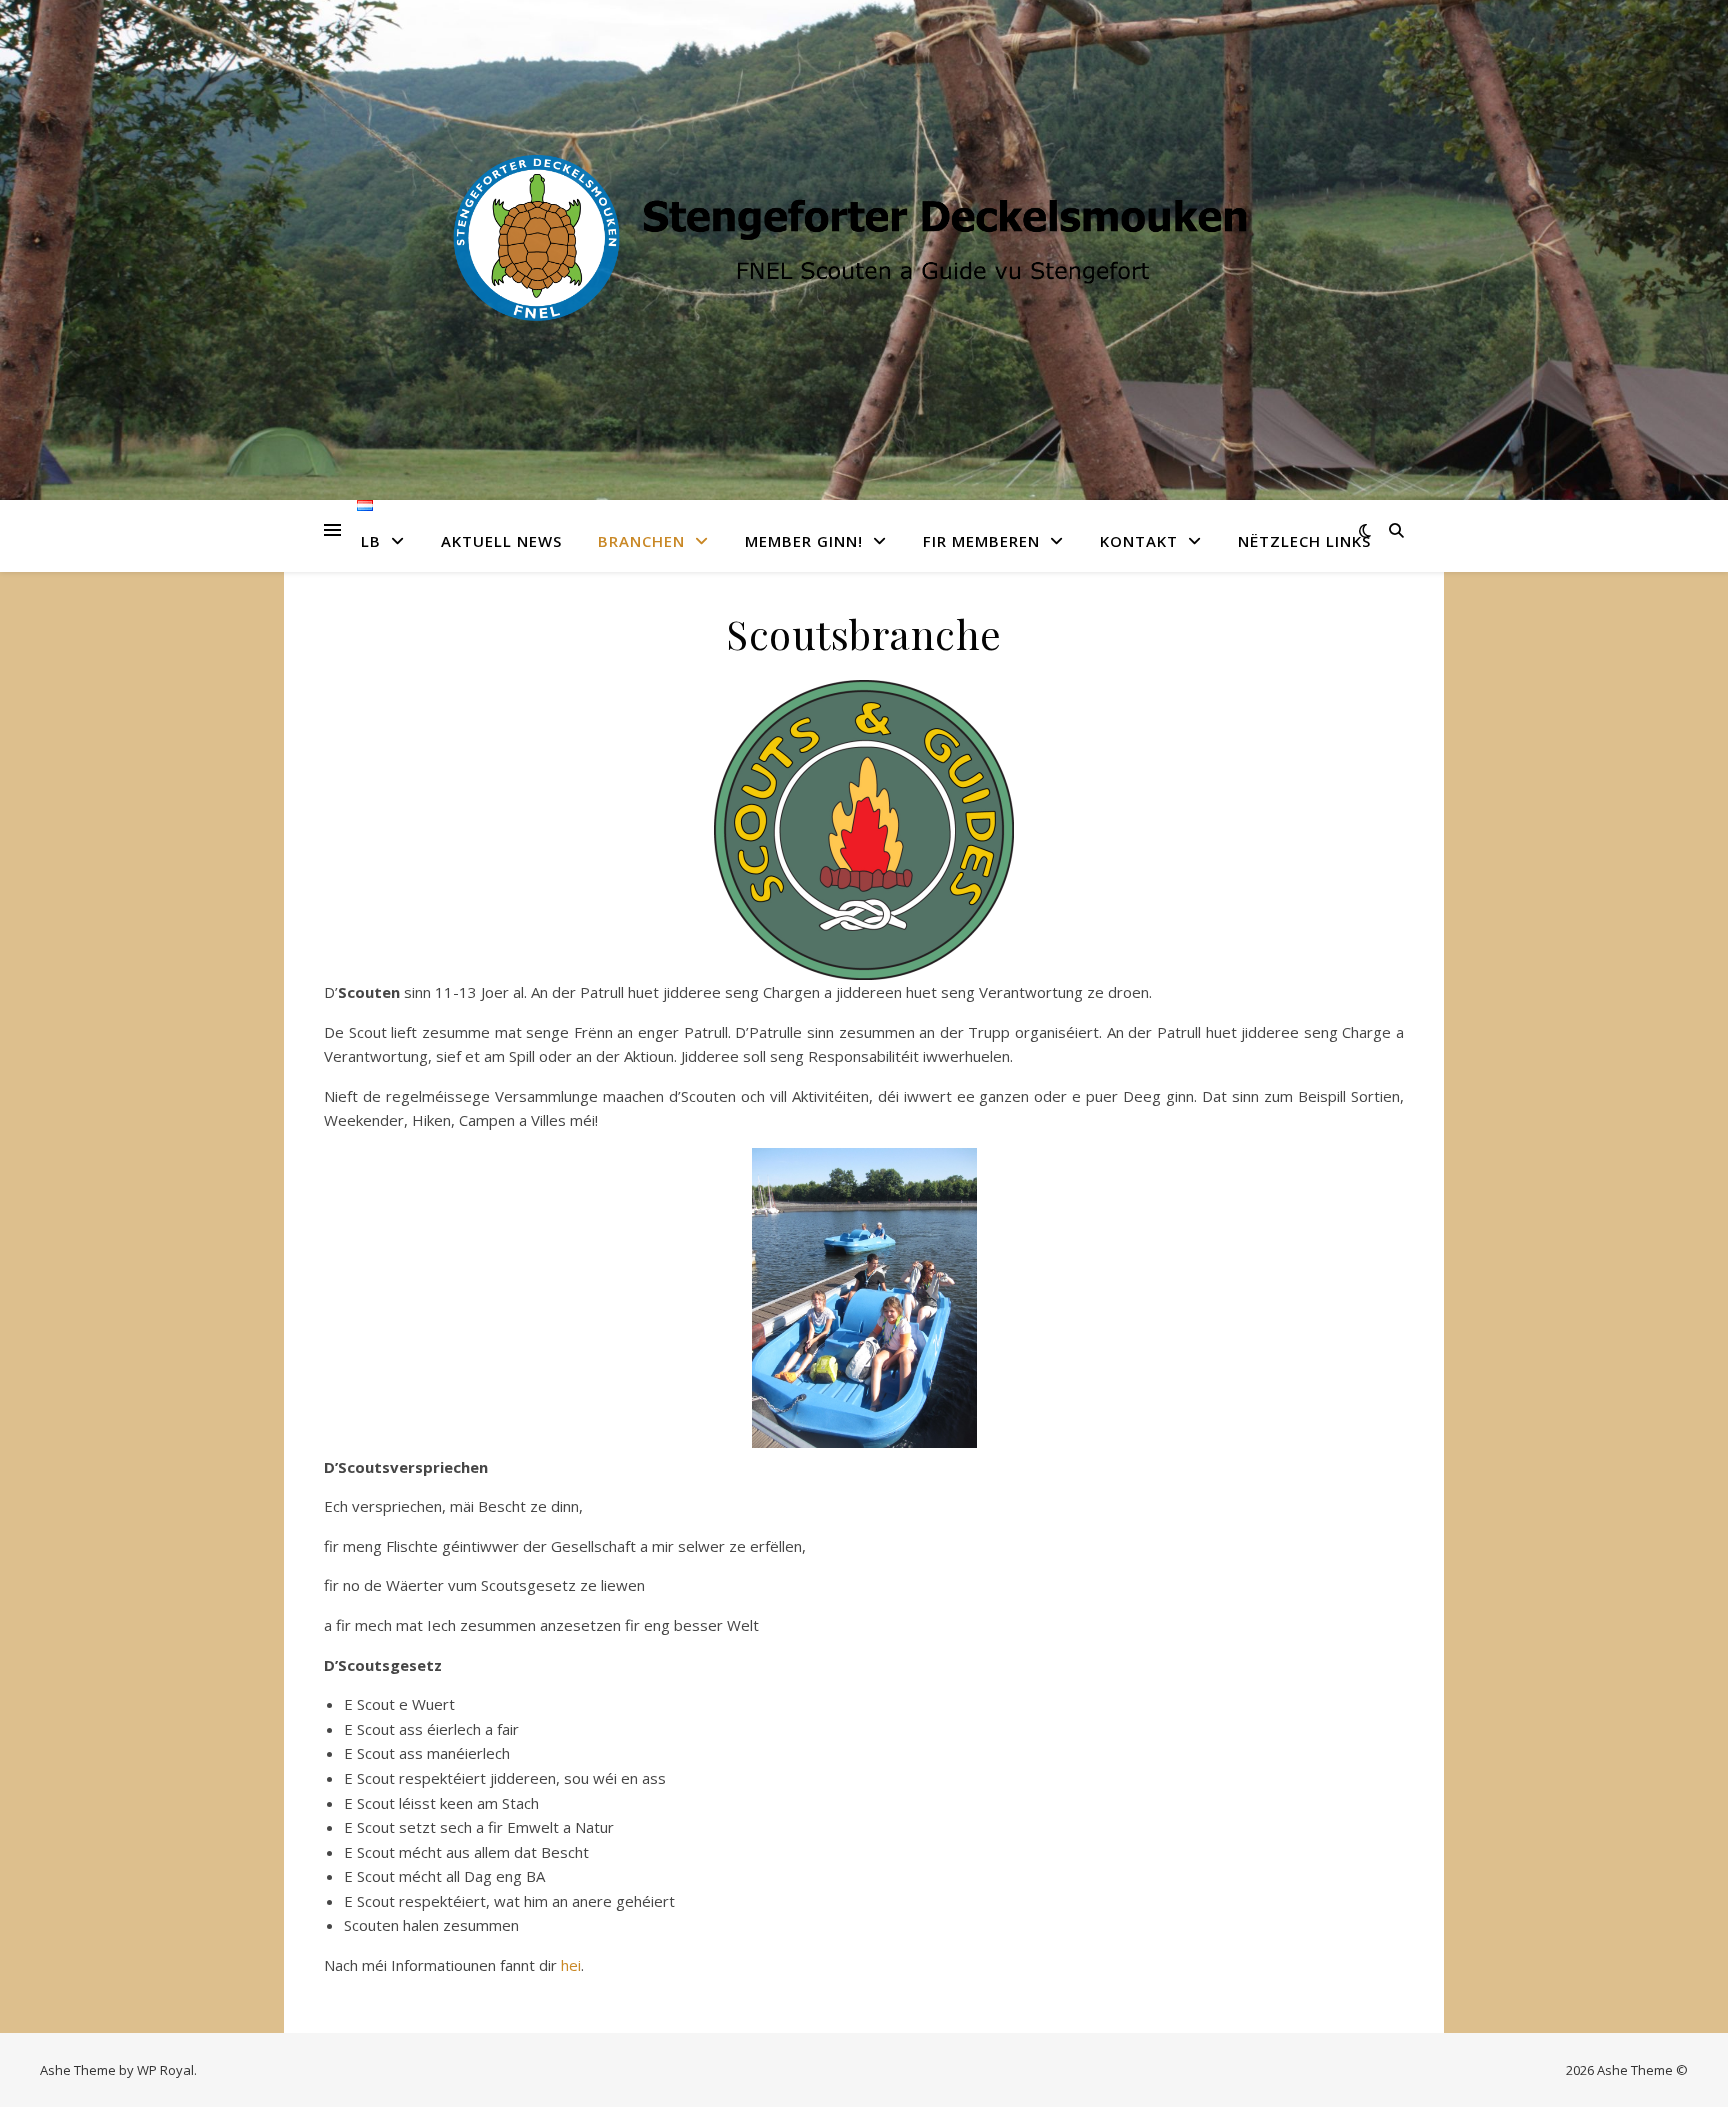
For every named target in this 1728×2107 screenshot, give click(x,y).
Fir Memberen (981, 541)
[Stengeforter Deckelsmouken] (864, 238)
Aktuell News (501, 541)
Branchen (641, 541)
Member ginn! (804, 541)
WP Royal (165, 2070)
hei (571, 1965)
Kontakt (1139, 541)
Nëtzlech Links (1304, 541)
